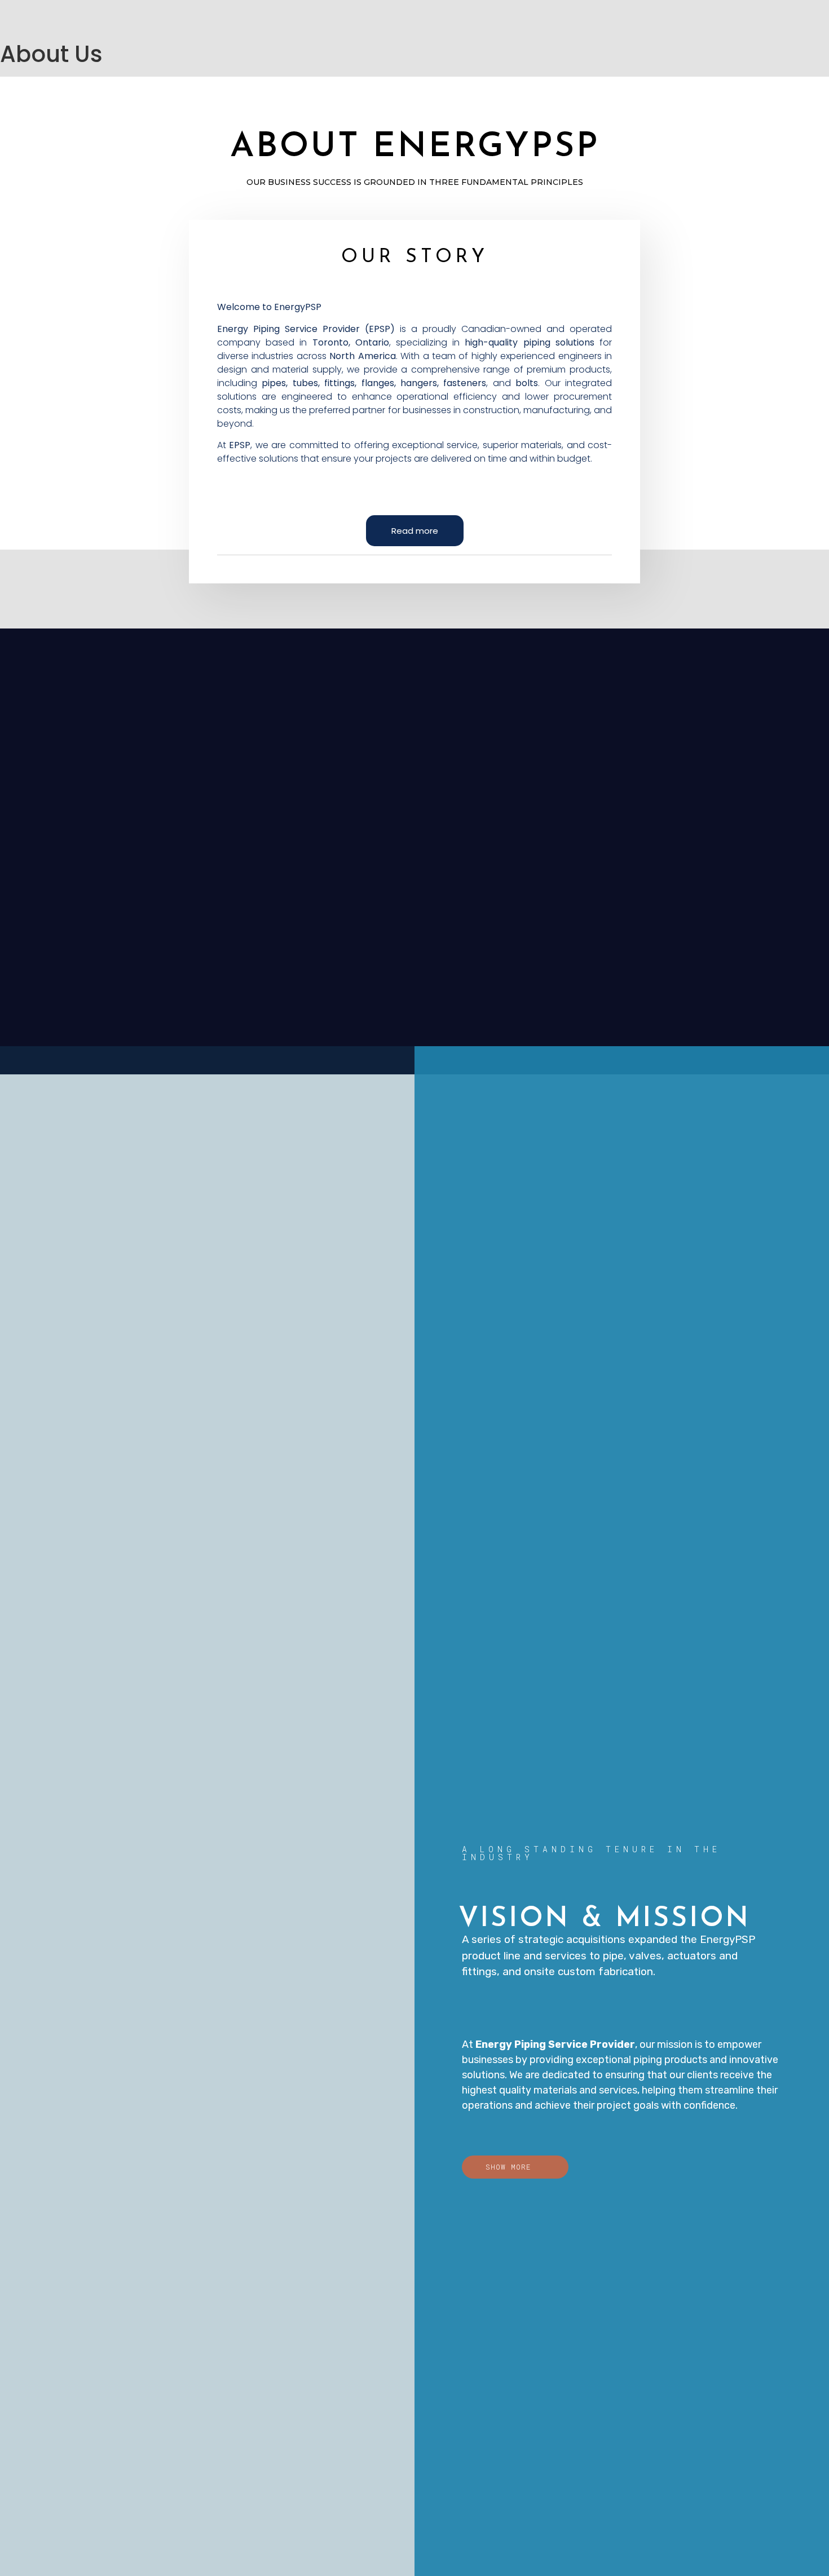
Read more (415, 531)
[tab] (414, 531)
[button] (515, 2167)
